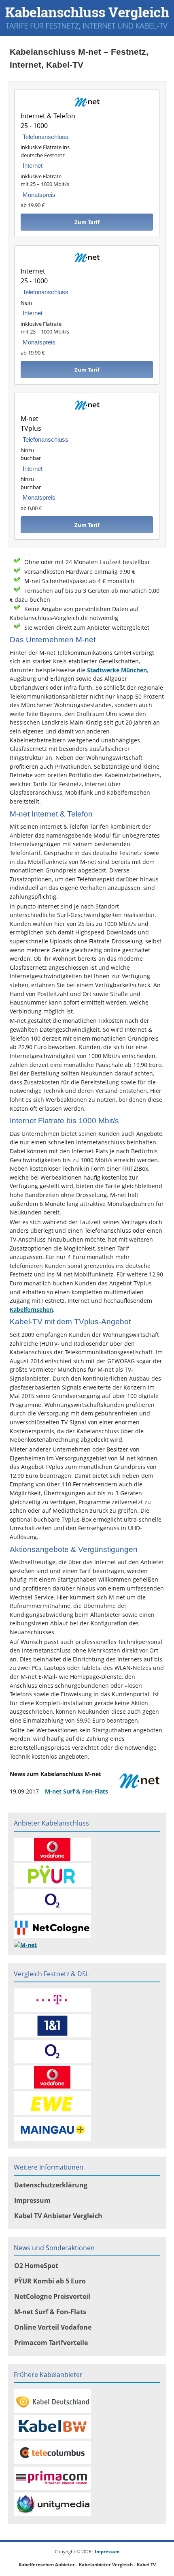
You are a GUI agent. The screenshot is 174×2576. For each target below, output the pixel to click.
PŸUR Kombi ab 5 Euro (50, 2281)
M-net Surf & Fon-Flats (76, 1791)
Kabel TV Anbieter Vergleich (58, 2216)
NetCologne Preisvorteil (52, 2296)
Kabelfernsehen (31, 1309)
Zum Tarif (87, 222)
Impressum (32, 2200)
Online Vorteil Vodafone (53, 2327)
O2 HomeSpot (36, 2266)
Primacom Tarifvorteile (51, 2343)
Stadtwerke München (117, 670)
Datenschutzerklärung (51, 2185)
